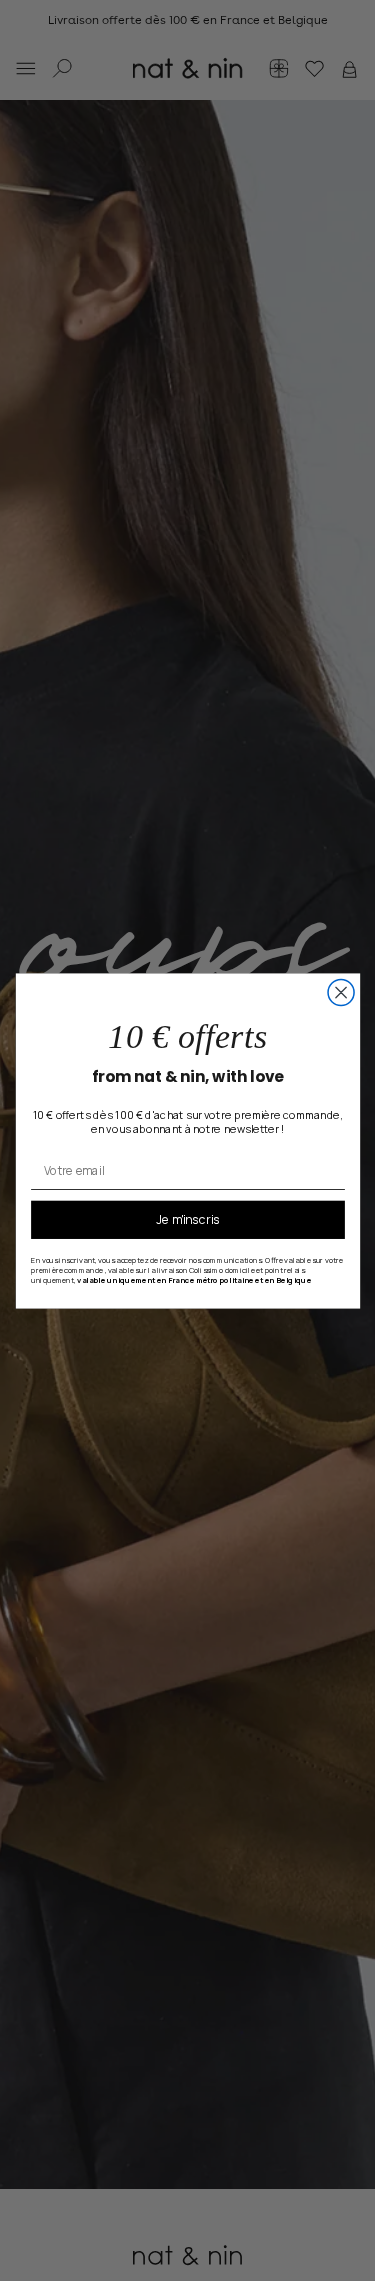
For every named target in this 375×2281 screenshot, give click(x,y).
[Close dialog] (341, 992)
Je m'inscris (188, 1219)
